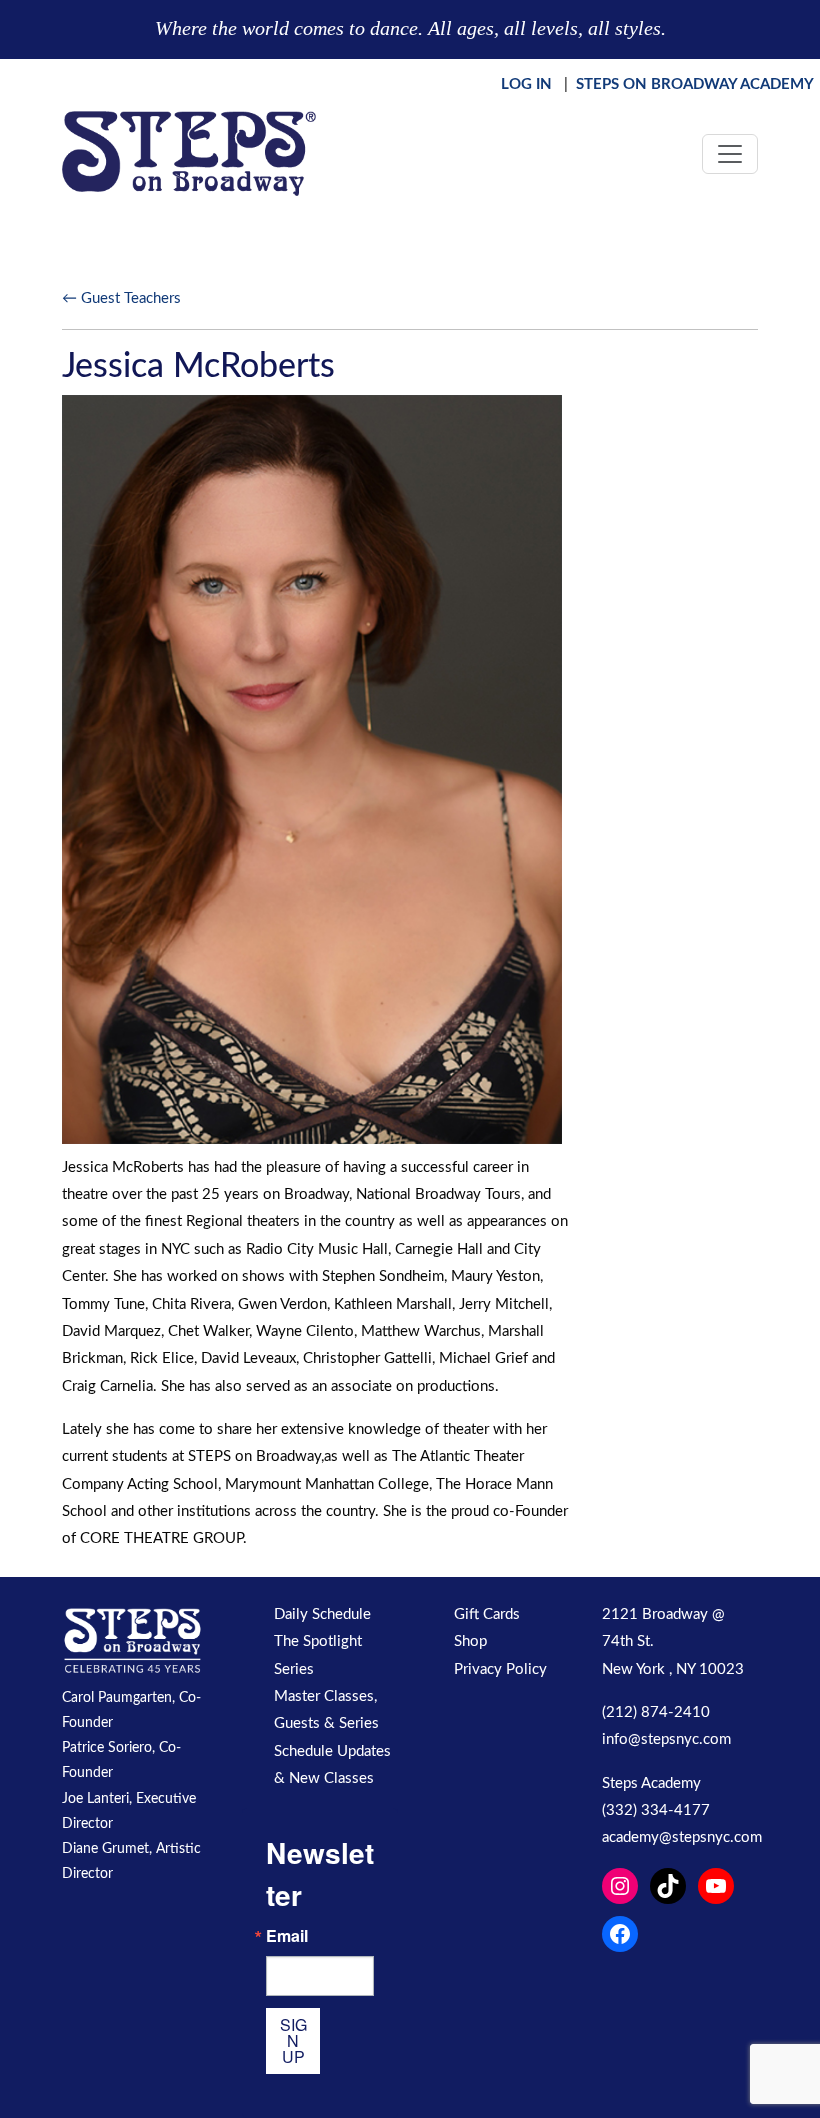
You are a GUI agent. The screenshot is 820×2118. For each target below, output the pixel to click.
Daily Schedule (322, 1614)
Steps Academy (651, 1783)
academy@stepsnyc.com (682, 1837)
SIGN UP (293, 2040)
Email (287, 1936)
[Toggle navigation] (730, 154)
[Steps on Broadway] (189, 153)
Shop (470, 1641)
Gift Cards (487, 1614)
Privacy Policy (500, 1669)
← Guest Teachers (121, 298)
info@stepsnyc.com (666, 1739)
